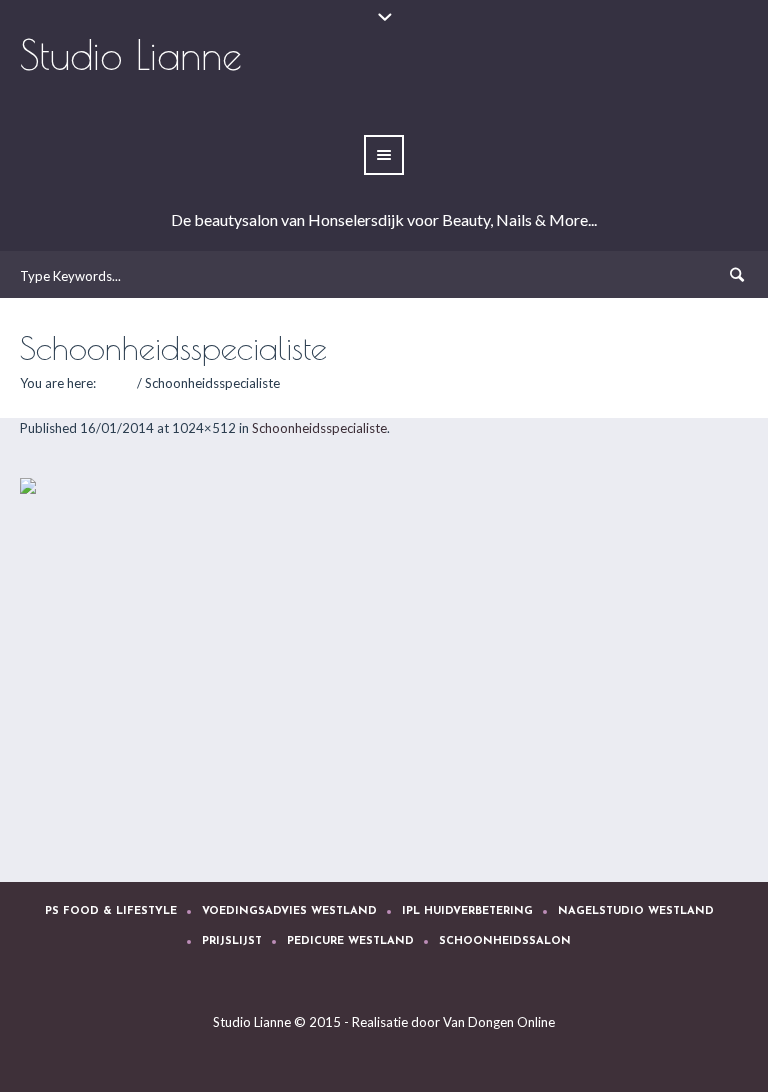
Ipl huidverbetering (467, 911)
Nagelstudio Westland (636, 911)
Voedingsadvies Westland (289, 911)
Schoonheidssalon (505, 941)
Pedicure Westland (350, 941)
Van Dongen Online (499, 1022)
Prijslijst (232, 941)
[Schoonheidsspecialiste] (384, 660)
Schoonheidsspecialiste (319, 428)
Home (116, 383)
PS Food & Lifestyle (111, 911)
